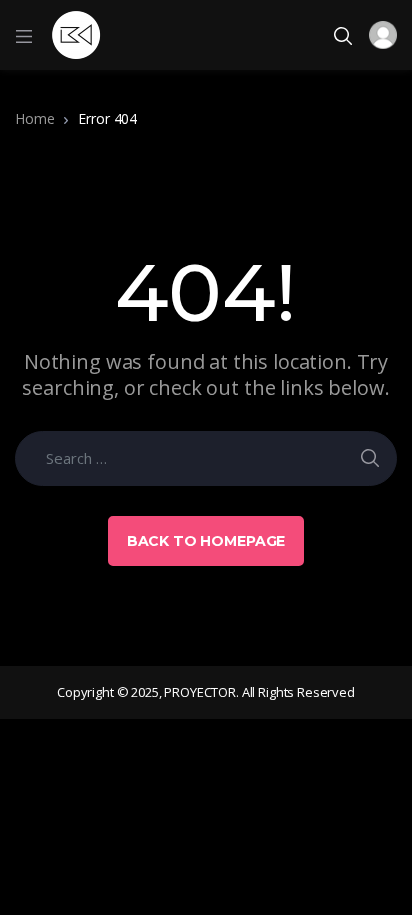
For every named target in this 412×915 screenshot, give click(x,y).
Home (34, 118)
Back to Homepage (206, 541)
